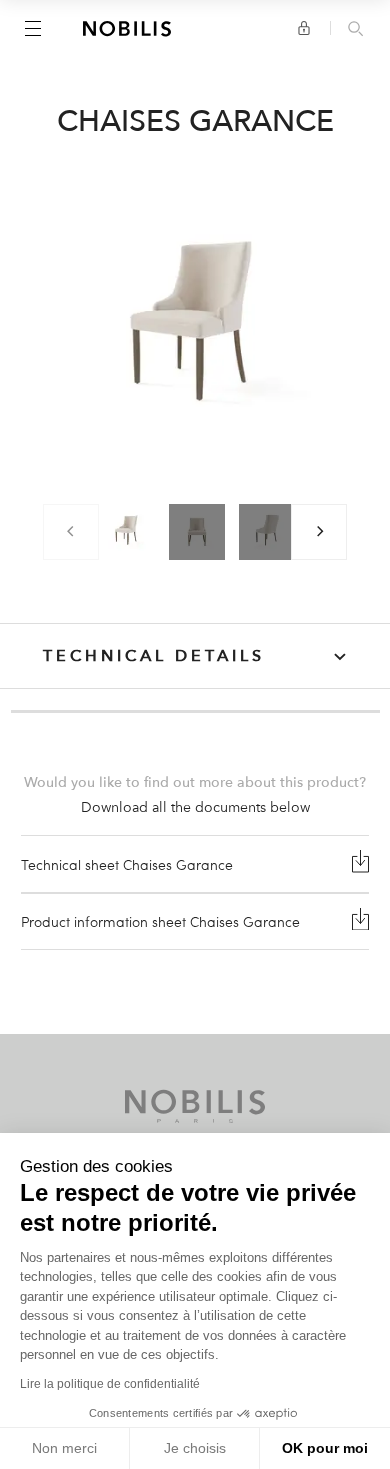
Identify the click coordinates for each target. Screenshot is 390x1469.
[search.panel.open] (355, 30)
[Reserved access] (304, 28)
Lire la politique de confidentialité (110, 1384)
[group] (127, 532)
